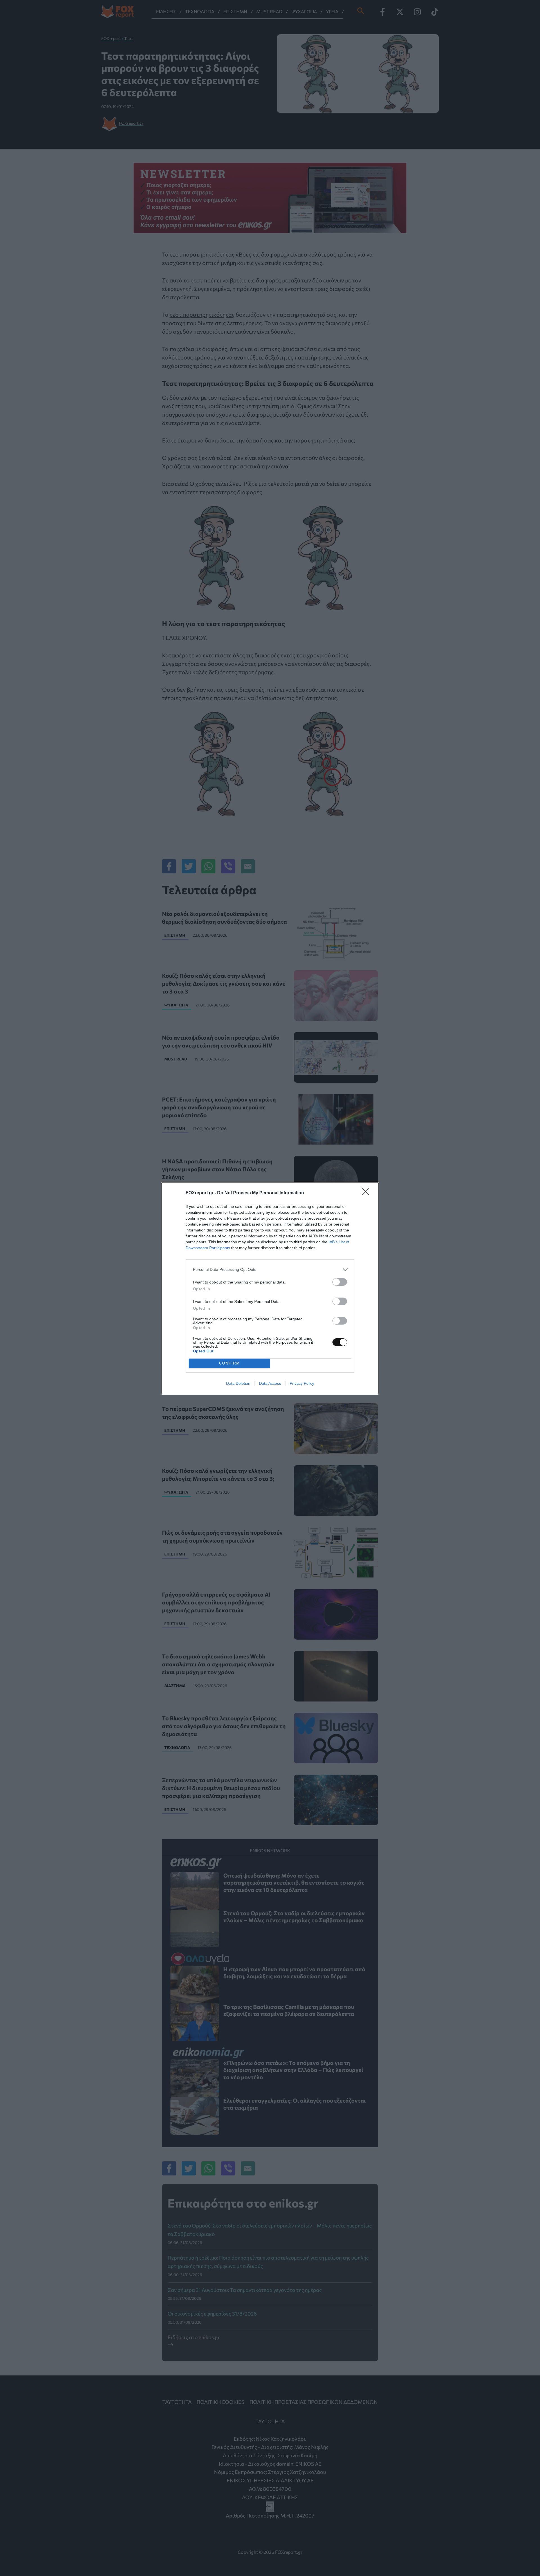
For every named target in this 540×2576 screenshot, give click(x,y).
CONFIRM (229, 1363)
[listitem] (270, 1270)
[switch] (340, 1282)
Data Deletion (238, 1383)
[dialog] (270, 1288)
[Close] (367, 1193)
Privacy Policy (302, 1383)
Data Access (270, 1383)
